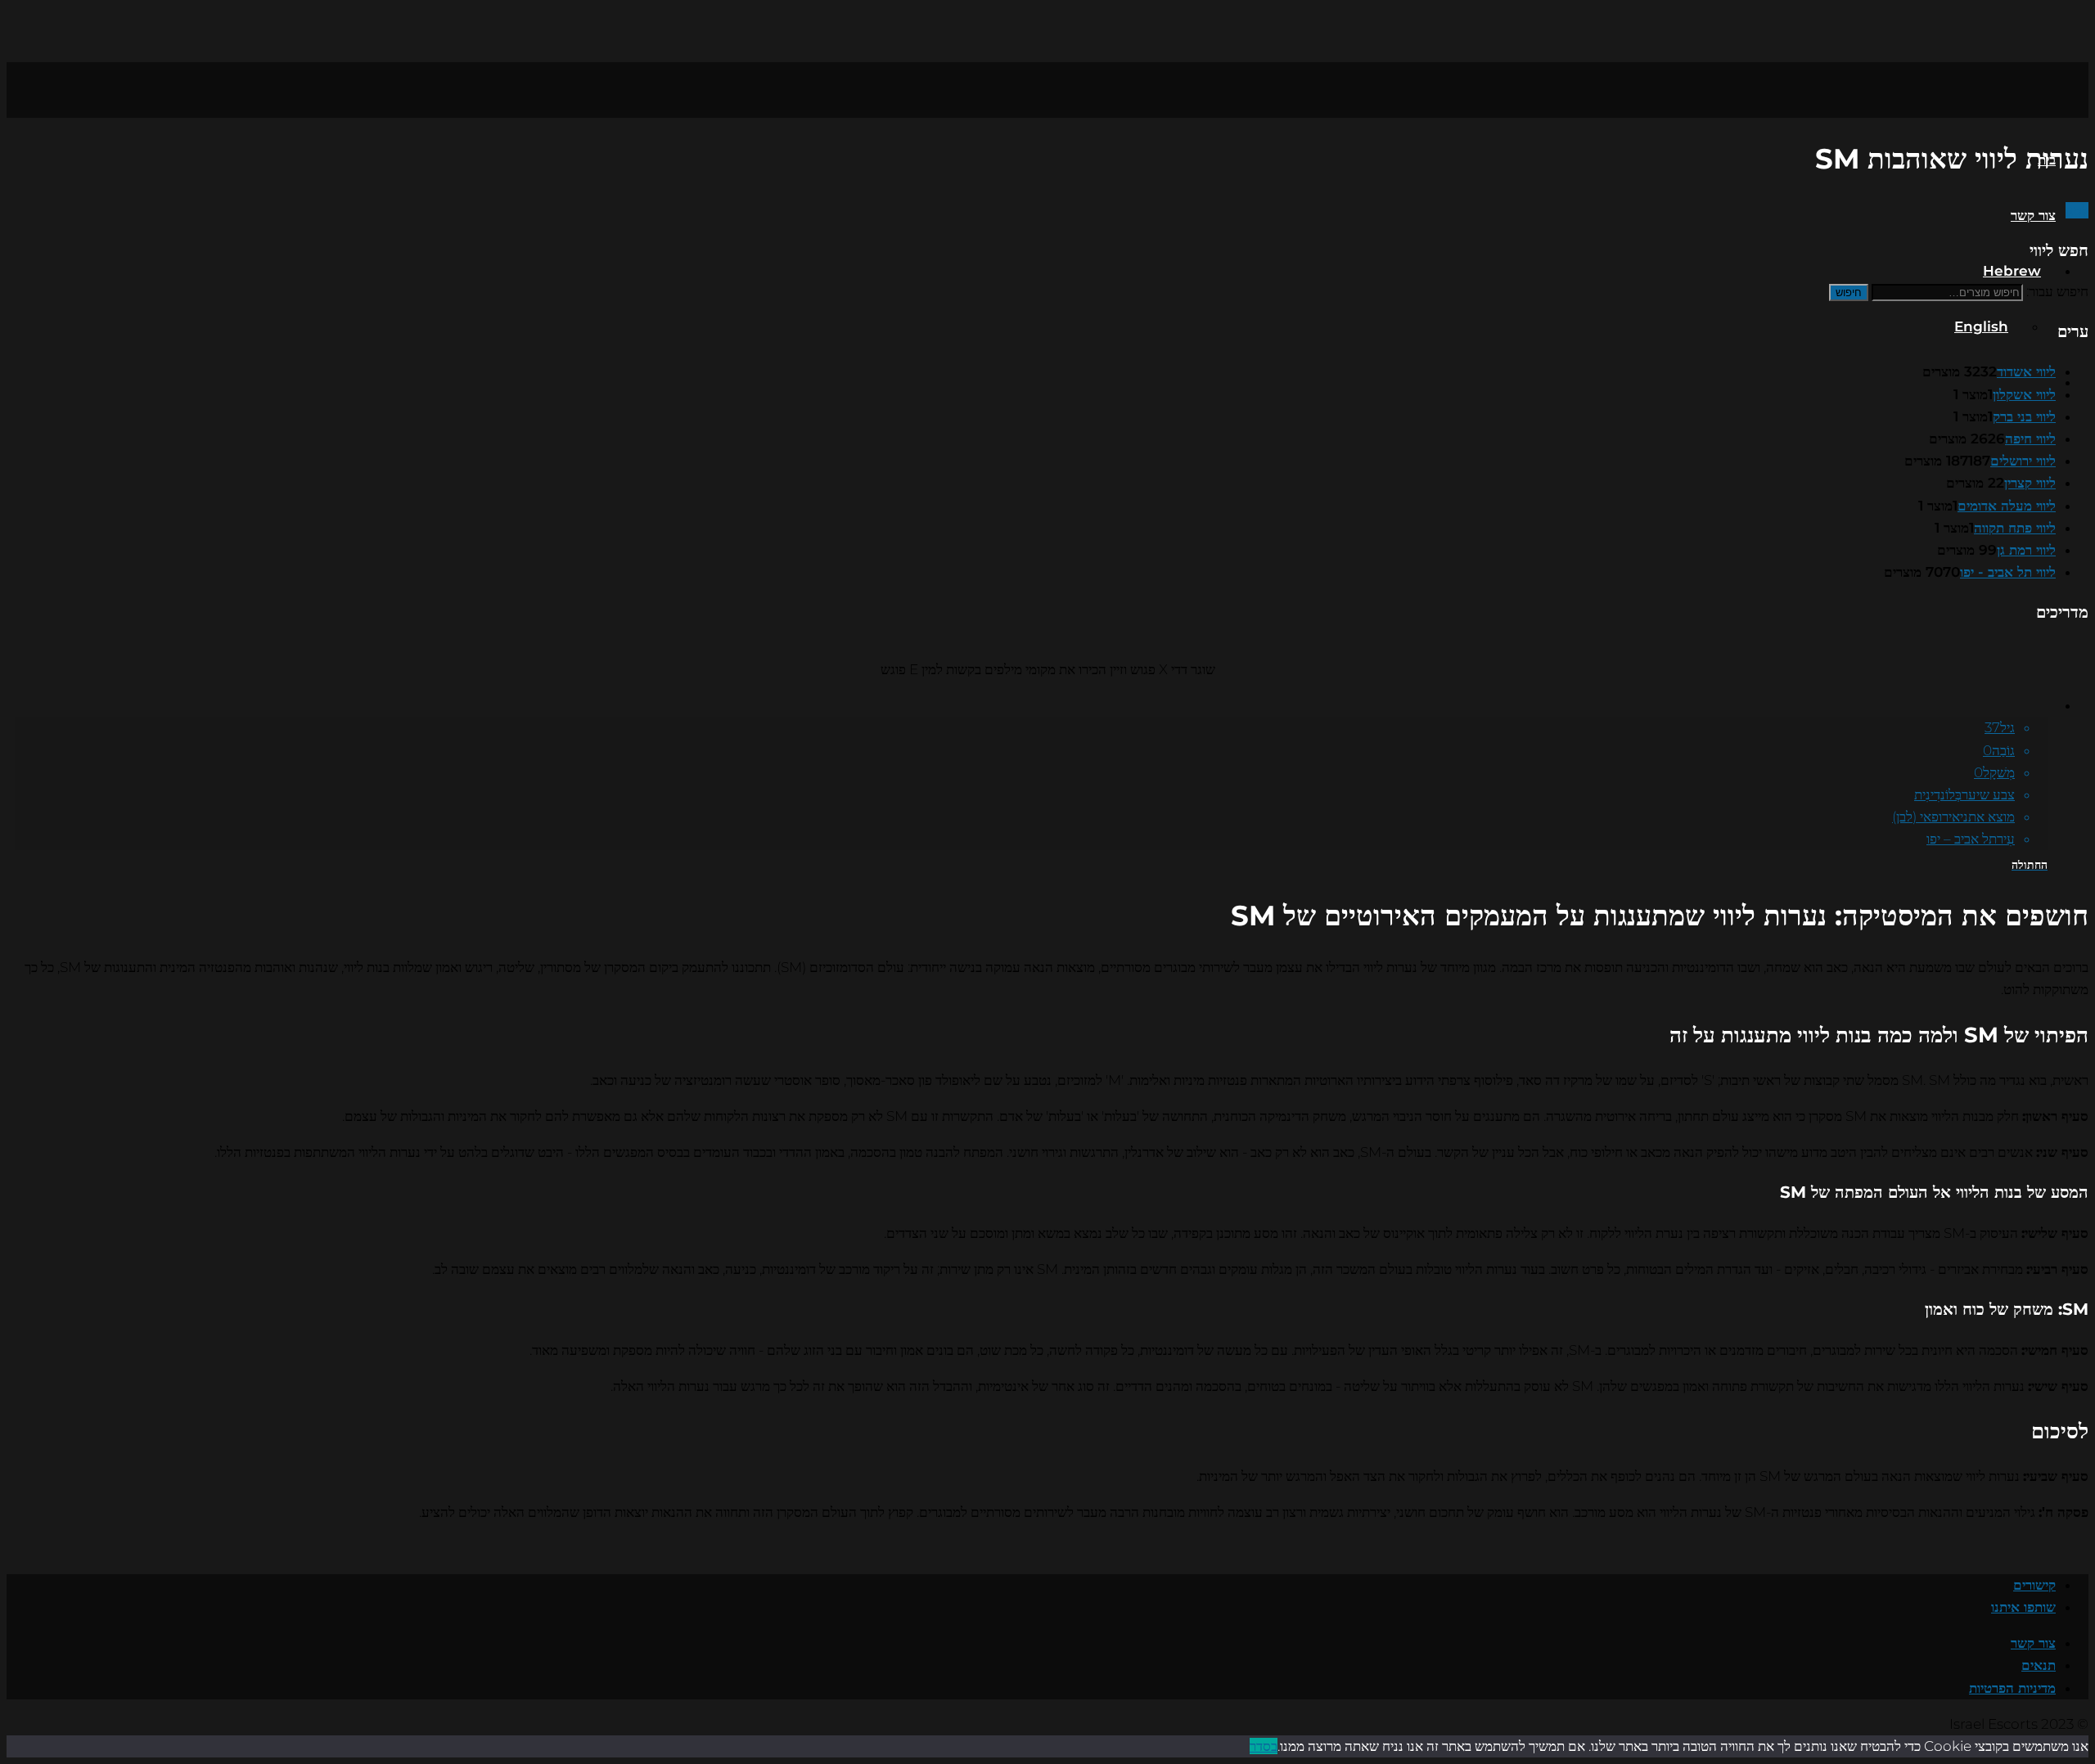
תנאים (2039, 1665)
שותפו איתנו (2023, 1607)
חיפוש (1849, 292)
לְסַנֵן (2077, 210)
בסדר (1264, 1746)
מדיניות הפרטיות (2012, 1688)
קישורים (2034, 1585)
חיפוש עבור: (2057, 291)
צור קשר (2033, 215)
